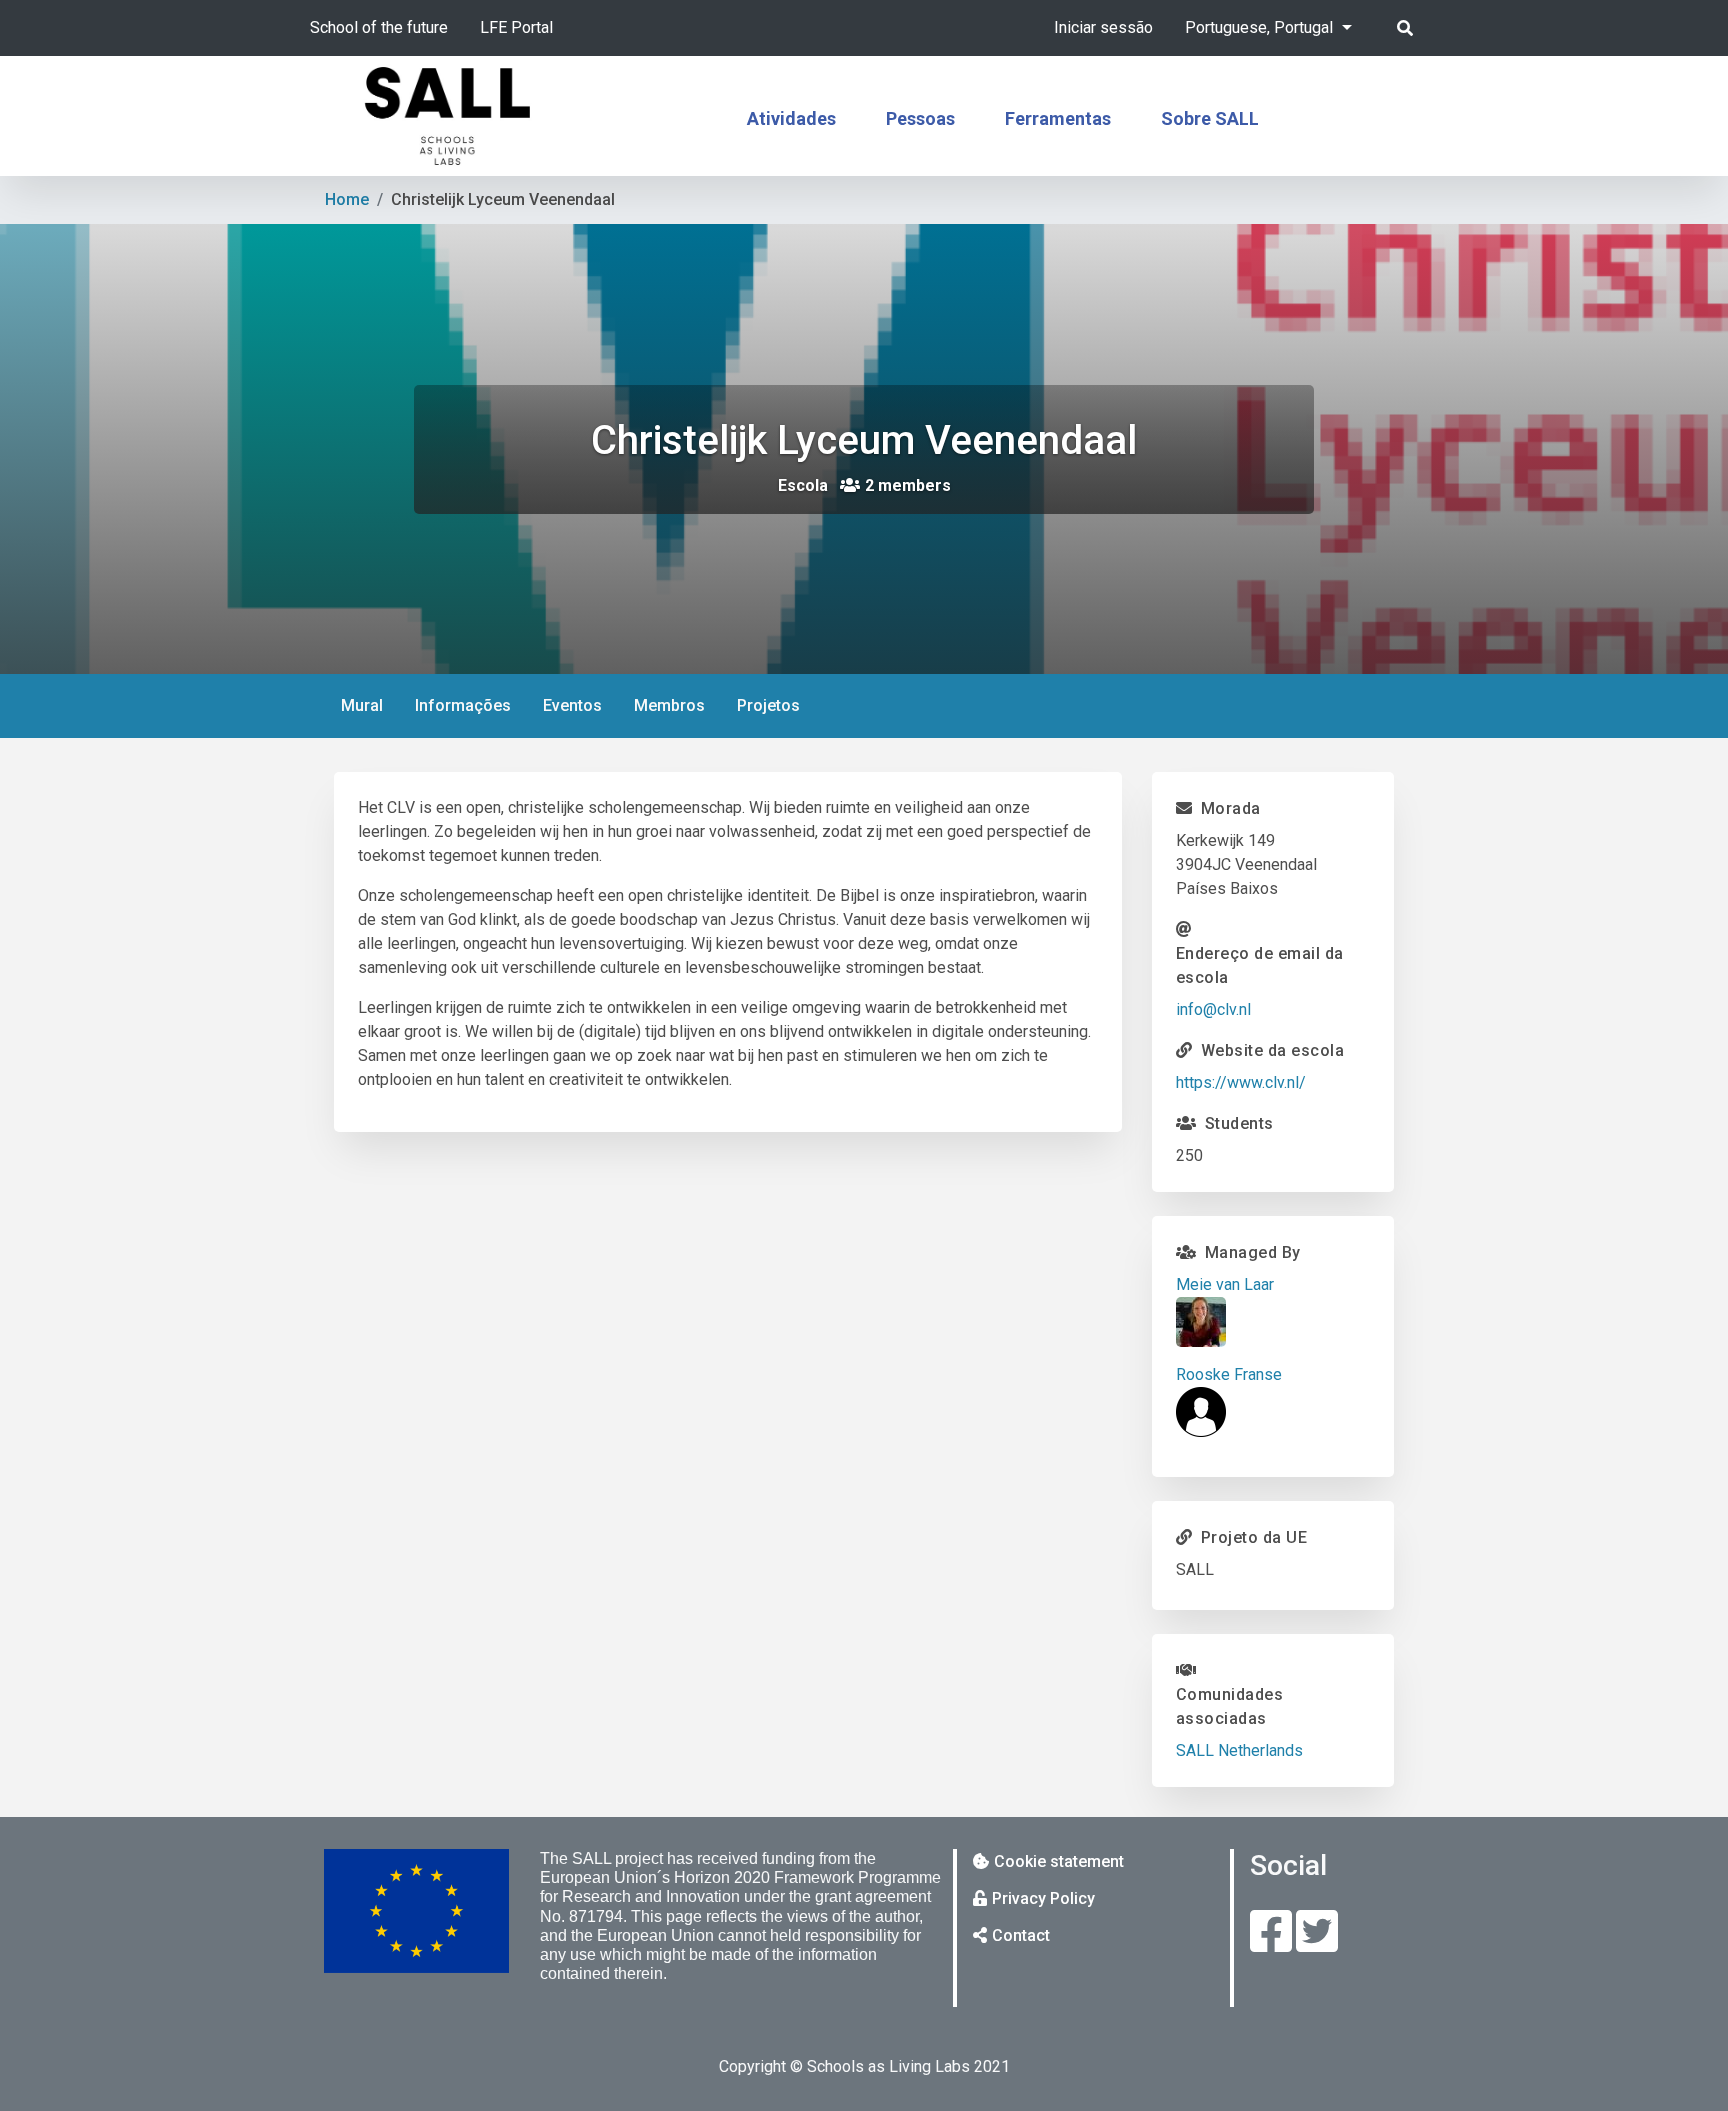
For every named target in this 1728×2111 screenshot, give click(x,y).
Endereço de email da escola (1260, 965)
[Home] (448, 116)
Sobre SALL (1210, 118)
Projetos (768, 705)
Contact (1021, 1935)
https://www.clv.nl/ (1241, 1082)
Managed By (1253, 1252)
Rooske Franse (1229, 1374)
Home (347, 199)
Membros (669, 705)
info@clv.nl (1213, 1009)
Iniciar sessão (1103, 27)
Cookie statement (1059, 1861)
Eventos (572, 705)
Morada (1231, 808)
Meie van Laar (1225, 1284)
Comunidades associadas (1230, 1706)
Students (1239, 1123)
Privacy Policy (1043, 1898)
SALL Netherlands (1239, 1750)
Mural (362, 705)
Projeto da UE (1254, 1537)
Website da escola (1273, 1050)
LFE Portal (516, 27)
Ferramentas (1058, 118)
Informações (471, 713)
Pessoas (920, 118)
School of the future (379, 27)
